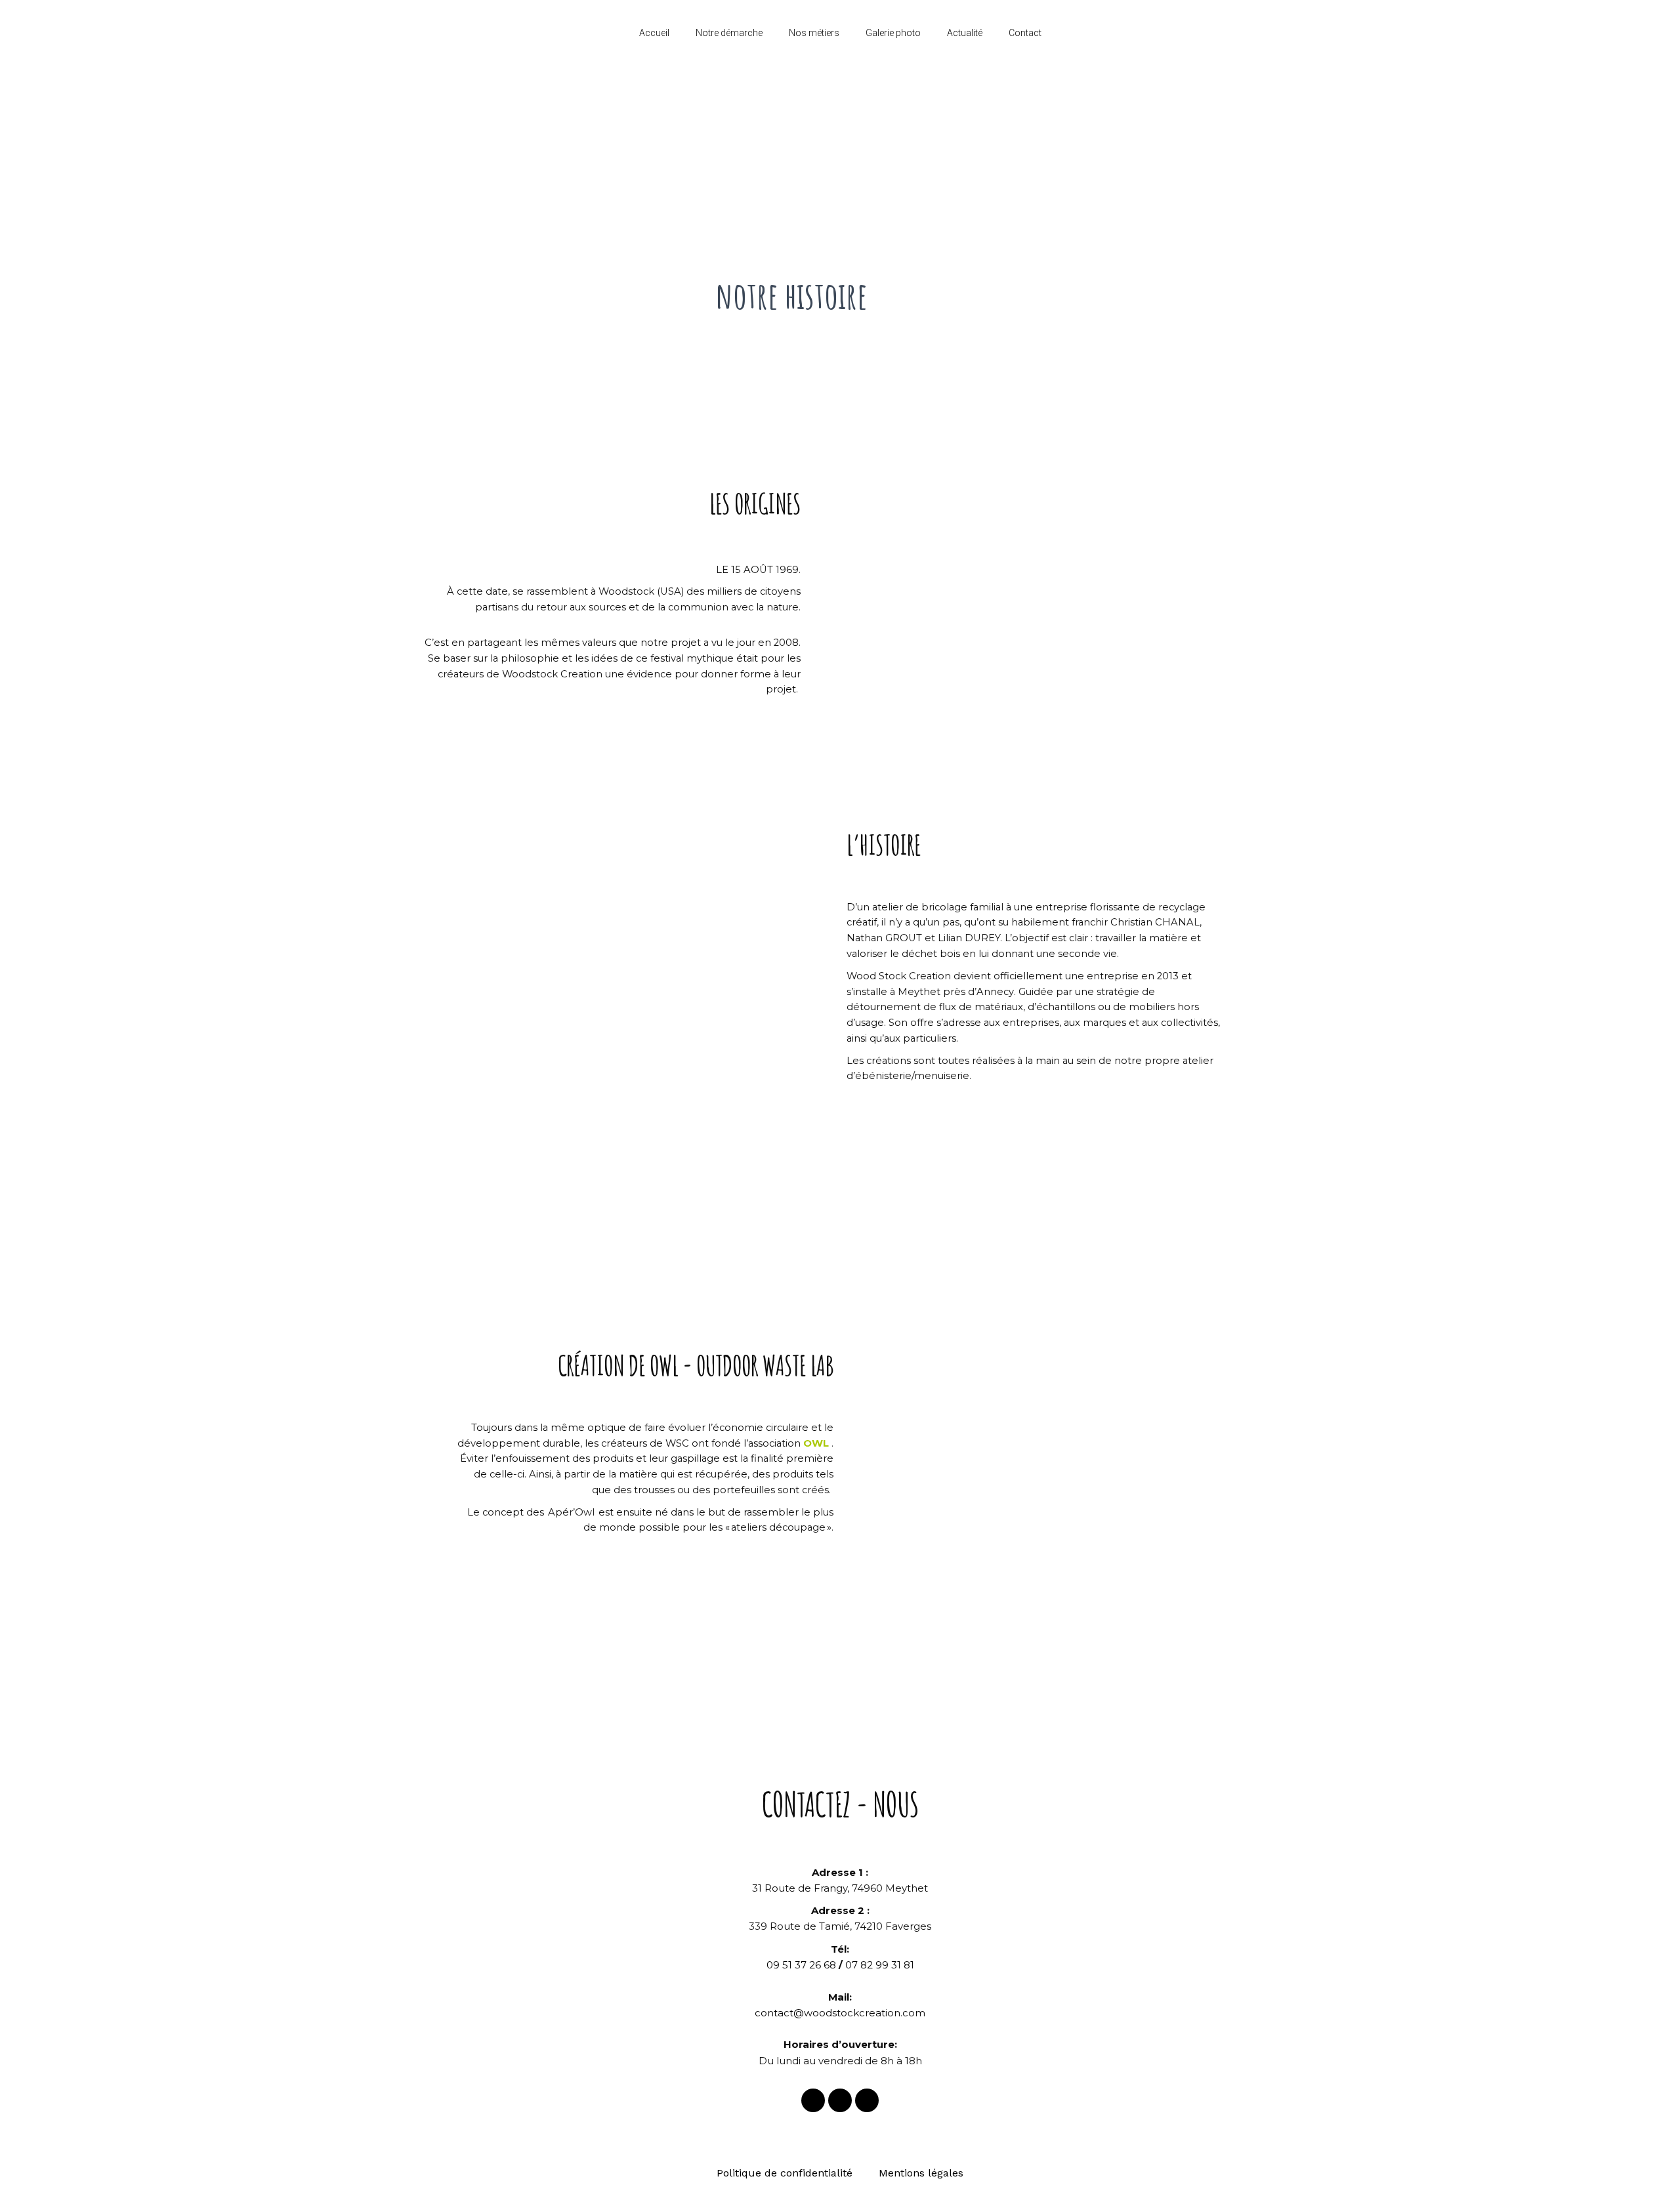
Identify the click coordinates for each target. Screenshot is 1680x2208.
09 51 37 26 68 (801, 1965)
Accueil (654, 33)
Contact (1025, 33)
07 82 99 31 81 (880, 1965)
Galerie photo (893, 33)
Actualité (965, 33)
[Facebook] (813, 2100)
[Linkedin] (867, 2100)
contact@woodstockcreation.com (840, 2013)
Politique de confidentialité (785, 2173)
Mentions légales (921, 2173)
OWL (816, 1443)
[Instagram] (840, 2100)
